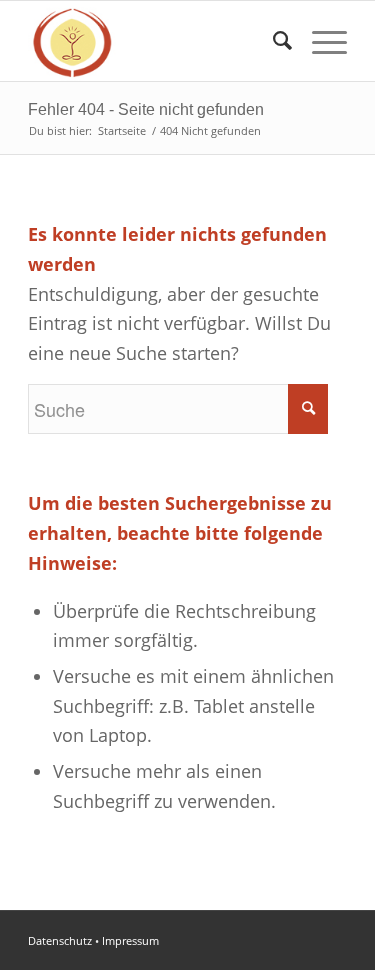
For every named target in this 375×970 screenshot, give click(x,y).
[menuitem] (272, 41)
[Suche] (272, 41)
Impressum (130, 940)
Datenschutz (60, 940)
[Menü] (319, 41)
